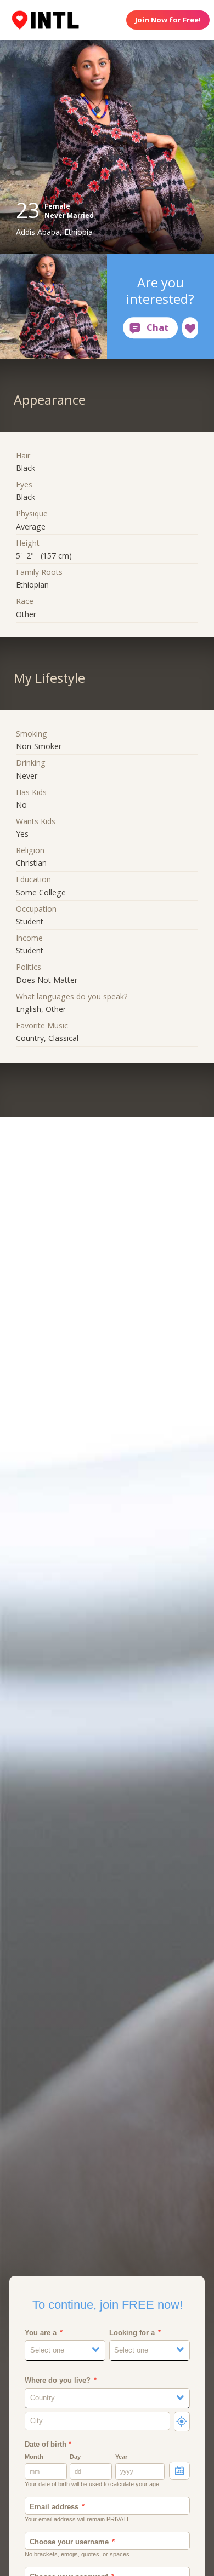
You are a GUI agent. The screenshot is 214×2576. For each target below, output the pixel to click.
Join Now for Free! (168, 20)
